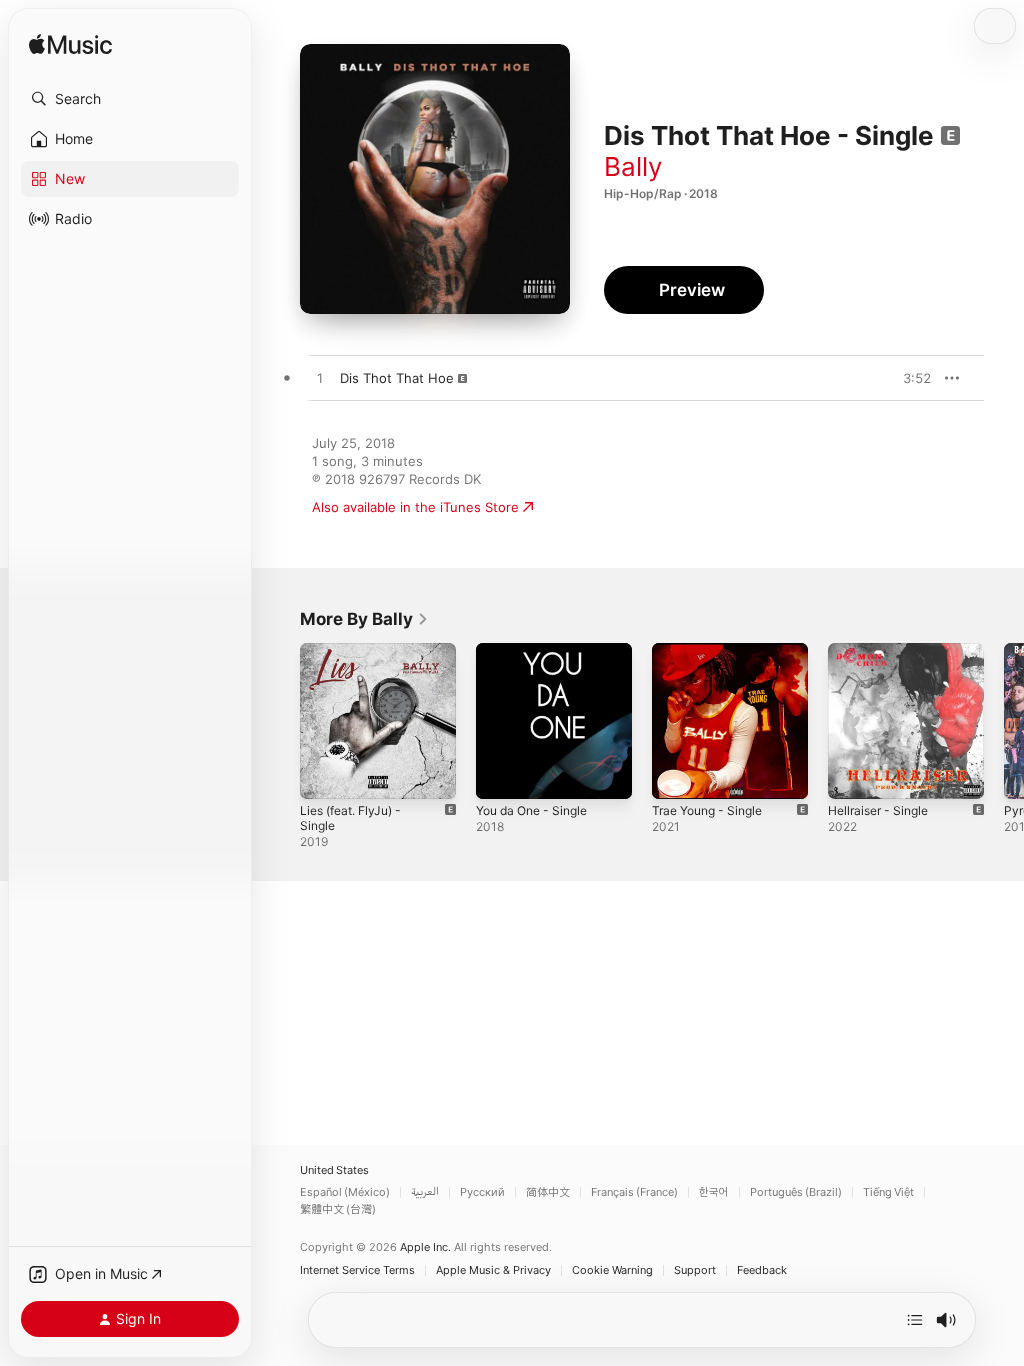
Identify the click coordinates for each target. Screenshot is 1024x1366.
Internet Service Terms (357, 1270)
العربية (425, 1192)
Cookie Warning (612, 1270)
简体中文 (548, 1192)
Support (695, 1270)
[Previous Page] (280, 721)
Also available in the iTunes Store (415, 507)
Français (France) (634, 1192)
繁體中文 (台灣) (338, 1209)
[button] (130, 99)
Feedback (762, 1270)
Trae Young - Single (707, 810)
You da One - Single (531, 810)
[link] (364, 619)
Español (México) (345, 1192)
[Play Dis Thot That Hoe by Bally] (320, 379)
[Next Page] (1004, 721)
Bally (633, 166)
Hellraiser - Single (878, 810)
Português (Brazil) (796, 1192)
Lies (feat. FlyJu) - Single (350, 818)
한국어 (714, 1192)
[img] (70, 45)
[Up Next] (915, 1320)
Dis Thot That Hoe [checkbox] (397, 378)
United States (334, 1170)
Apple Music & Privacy (493, 1270)
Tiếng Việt (888, 1192)
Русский (482, 1192)
